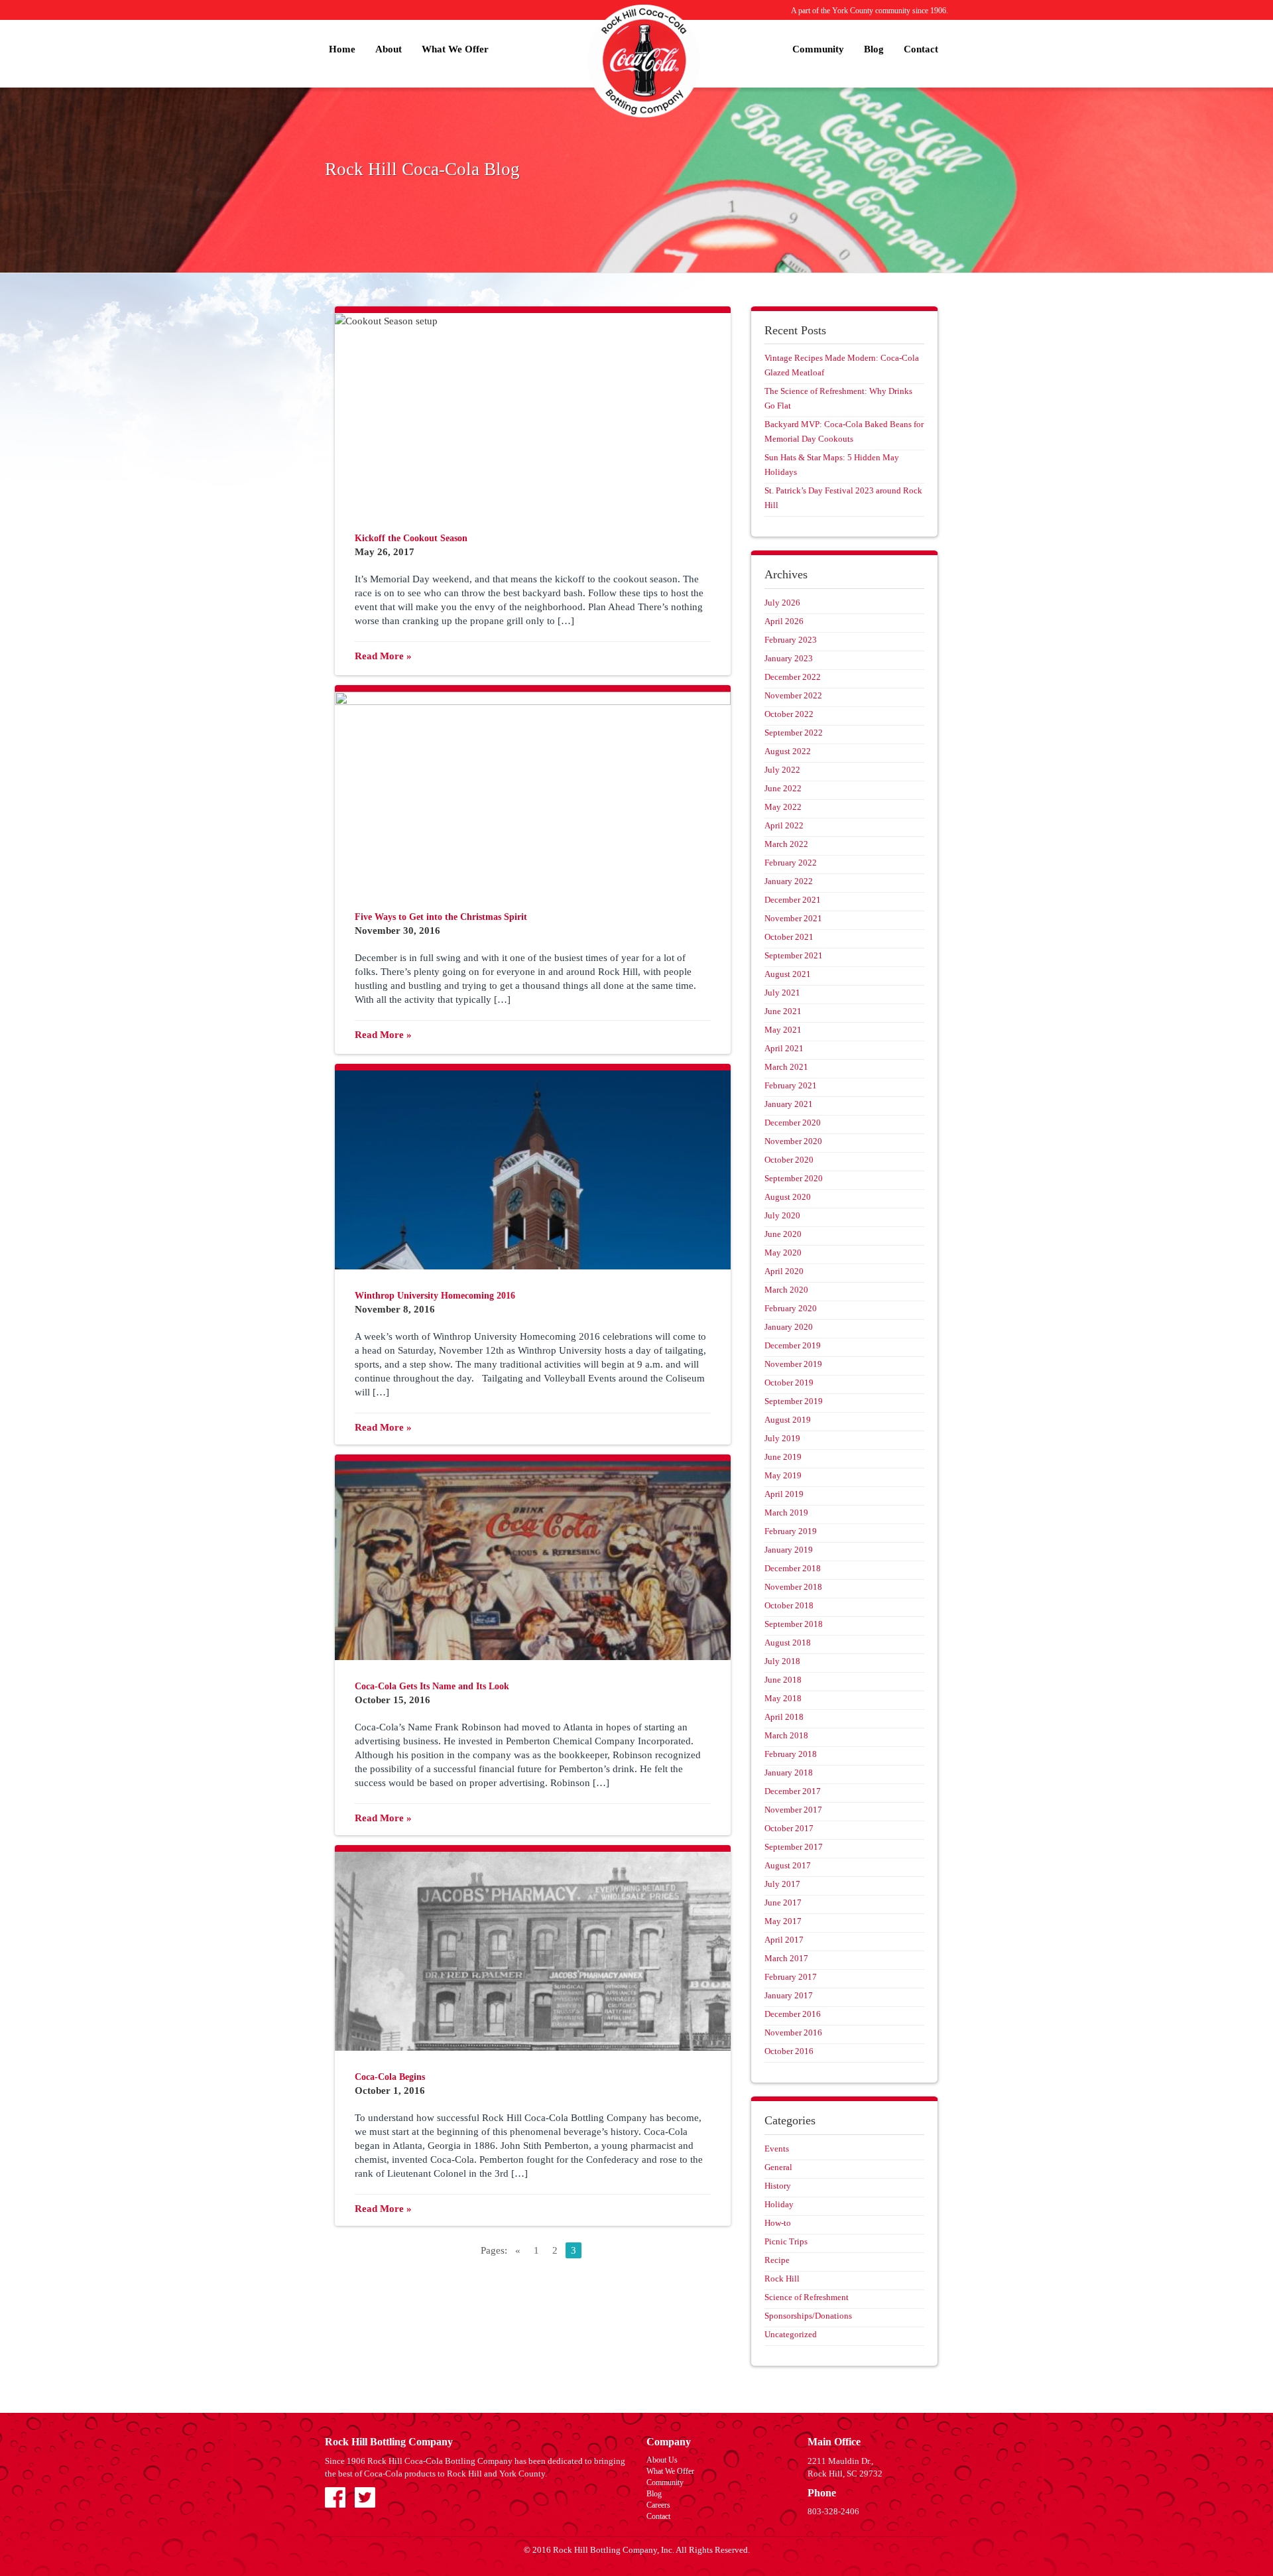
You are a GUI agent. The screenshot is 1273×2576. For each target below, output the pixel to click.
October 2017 (789, 1828)
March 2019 (786, 1513)
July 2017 (782, 1884)
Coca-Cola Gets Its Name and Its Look (432, 1686)
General (778, 2167)
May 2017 (783, 1921)
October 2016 (789, 2051)
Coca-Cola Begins (390, 2077)
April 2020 (784, 1271)
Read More (383, 656)
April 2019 (784, 1494)
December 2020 (793, 1123)
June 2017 (783, 1902)
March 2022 (786, 844)
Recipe (777, 2260)
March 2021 (786, 1067)
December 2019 (793, 1345)
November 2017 (793, 1810)
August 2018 (788, 1642)
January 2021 (789, 1104)
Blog (874, 49)
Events (777, 2149)
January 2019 (789, 1550)
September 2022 (794, 733)
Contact (921, 49)
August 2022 (788, 751)
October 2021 (789, 937)
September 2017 (794, 1847)
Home (342, 49)
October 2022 (789, 714)
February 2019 (791, 1531)
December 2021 (793, 900)
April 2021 (784, 1048)
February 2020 (791, 1308)
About (389, 49)
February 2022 (791, 863)
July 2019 (782, 1438)
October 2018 (789, 1605)
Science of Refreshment (807, 2297)
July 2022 (782, 770)
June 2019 (783, 1457)
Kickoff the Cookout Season (411, 538)
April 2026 (784, 621)
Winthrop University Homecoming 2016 (435, 1296)
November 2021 (793, 918)
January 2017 (789, 1995)
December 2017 (793, 1791)
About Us (662, 2460)
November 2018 (793, 1587)
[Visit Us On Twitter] (365, 2496)
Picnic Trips (786, 2241)
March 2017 (786, 1958)
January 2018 (789, 1772)
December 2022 (793, 677)
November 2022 (793, 695)
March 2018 (786, 1735)
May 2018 (783, 1698)
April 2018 (784, 1717)
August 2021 (788, 974)
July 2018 (782, 1661)
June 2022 (783, 788)
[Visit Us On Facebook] (335, 2496)
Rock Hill (782, 2279)
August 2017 (788, 1865)
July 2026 (782, 603)
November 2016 (793, 2032)
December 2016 (793, 2014)
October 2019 (789, 1383)
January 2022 (789, 881)
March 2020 (786, 1290)
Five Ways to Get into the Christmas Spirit (441, 917)
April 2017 (784, 1940)
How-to (778, 2223)
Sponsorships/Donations (808, 2316)
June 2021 (783, 1011)
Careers (658, 2505)
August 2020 (788, 1197)
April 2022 (784, 825)
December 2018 (793, 1568)
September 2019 (794, 1401)
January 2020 (789, 1327)
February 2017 (791, 1977)
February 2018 (791, 1754)
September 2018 (794, 1624)
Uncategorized (791, 2334)
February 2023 (791, 640)
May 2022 (783, 807)
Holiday (779, 2204)
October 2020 (789, 1160)
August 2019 (788, 1420)
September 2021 (794, 955)
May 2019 (783, 1475)
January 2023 (789, 658)
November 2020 (793, 1141)
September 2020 (794, 1178)
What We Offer (455, 49)
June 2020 (783, 1234)
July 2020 (782, 1215)
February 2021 (791, 1085)
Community (818, 49)
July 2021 (782, 993)
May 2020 (783, 1253)
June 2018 (783, 1680)
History (778, 2186)
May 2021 (783, 1030)
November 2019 (793, 1364)
